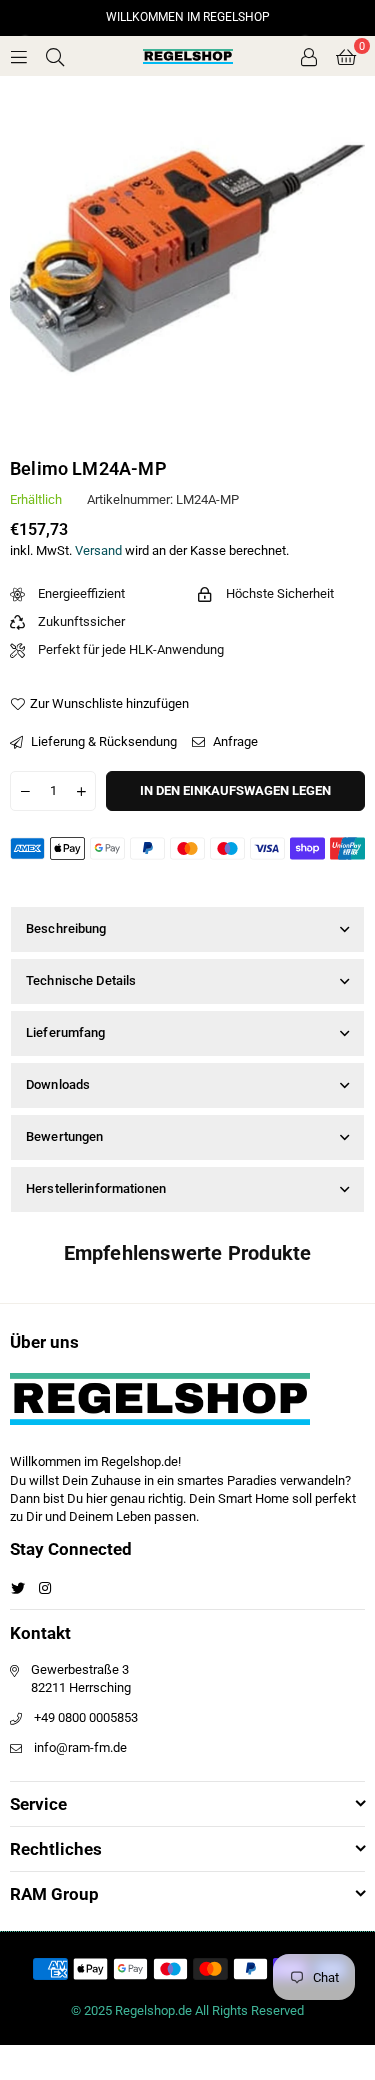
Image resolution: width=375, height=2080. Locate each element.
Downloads (58, 1084)
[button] (346, 56)
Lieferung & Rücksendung (102, 741)
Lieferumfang (66, 1032)
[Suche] (55, 55)
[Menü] (19, 55)
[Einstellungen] (309, 56)
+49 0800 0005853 (86, 1717)
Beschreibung (66, 928)
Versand (98, 550)
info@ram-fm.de (80, 1747)
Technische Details (81, 980)
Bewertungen (64, 1136)
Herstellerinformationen (96, 1188)
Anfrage (234, 741)
